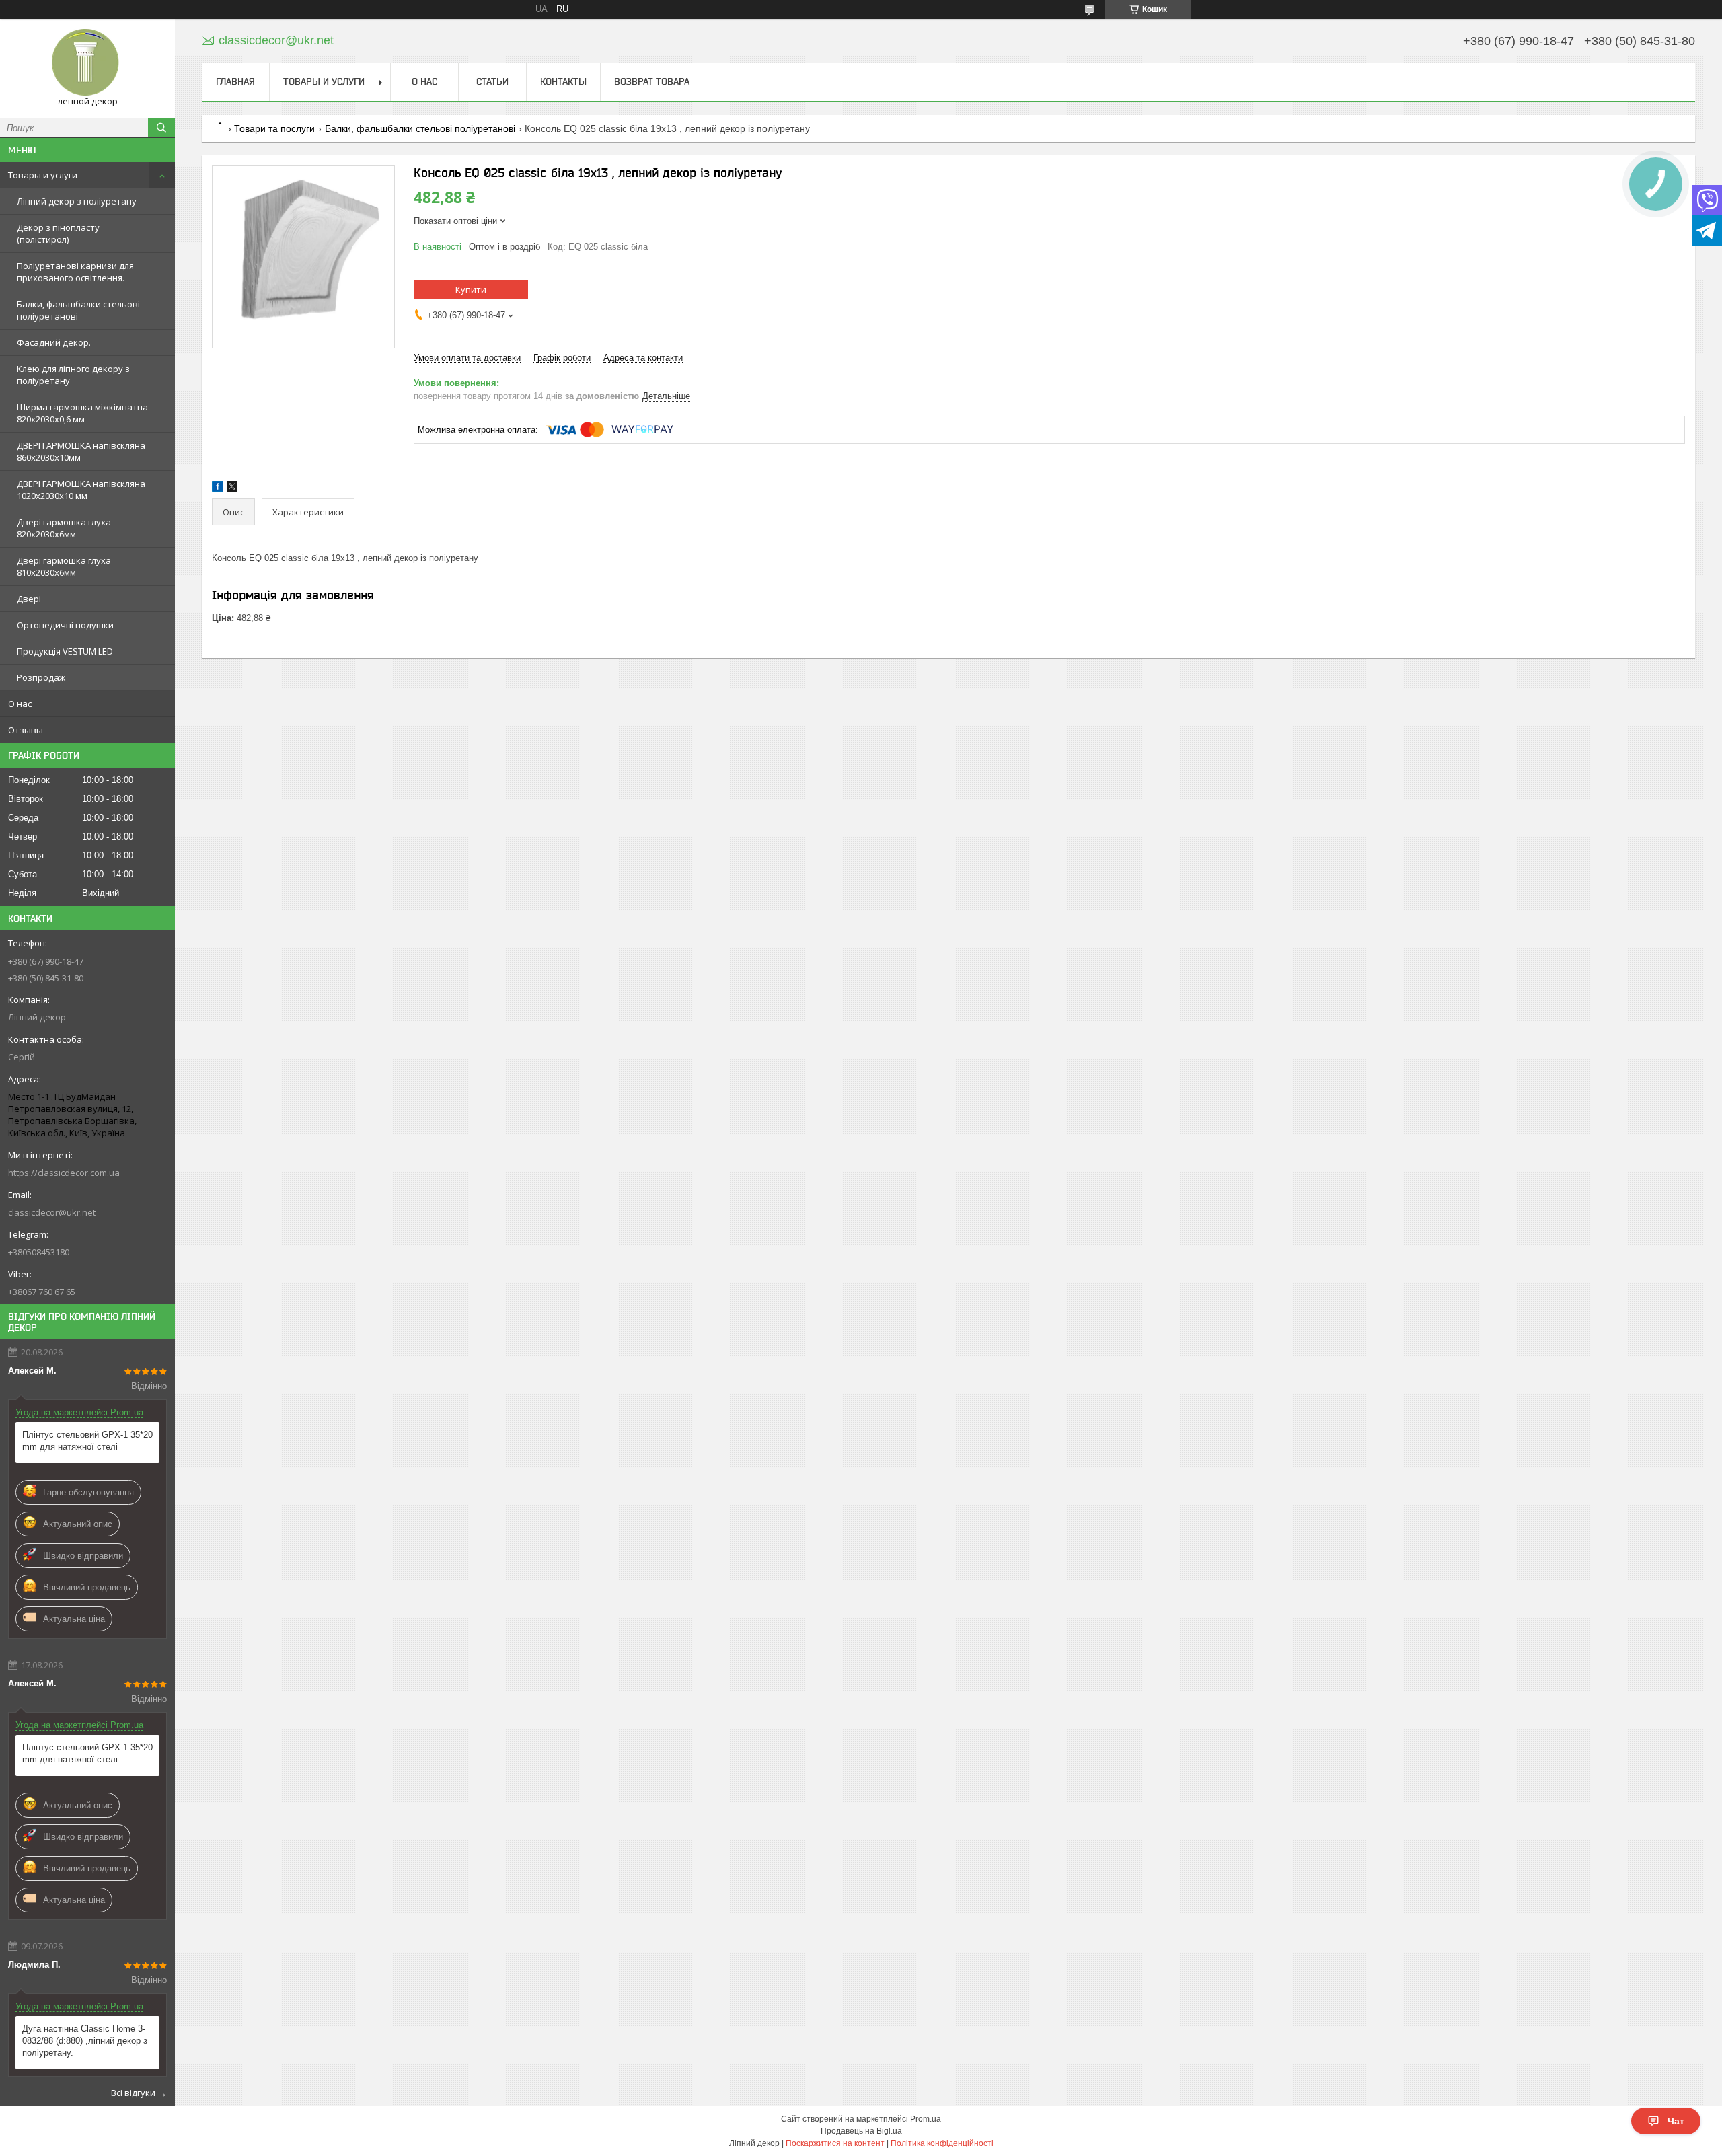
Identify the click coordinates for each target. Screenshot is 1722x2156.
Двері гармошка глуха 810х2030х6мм (64, 566)
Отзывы (26, 730)
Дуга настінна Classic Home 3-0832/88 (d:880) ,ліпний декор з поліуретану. (85, 2041)
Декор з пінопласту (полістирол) (58, 233)
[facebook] (218, 489)
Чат (1676, 2121)
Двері (29, 599)
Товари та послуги (274, 128)
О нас (20, 704)
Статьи (492, 81)
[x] (232, 489)
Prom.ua (926, 2119)
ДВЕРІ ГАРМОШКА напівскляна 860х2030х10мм (81, 451)
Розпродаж (41, 677)
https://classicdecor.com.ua (64, 1173)
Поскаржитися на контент (835, 2143)
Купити (471, 289)
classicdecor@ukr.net (52, 1212)
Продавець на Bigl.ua (861, 2131)
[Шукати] (161, 128)
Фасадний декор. (54, 342)
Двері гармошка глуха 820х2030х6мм (64, 528)
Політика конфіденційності (942, 2143)
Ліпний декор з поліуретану (77, 201)
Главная (235, 81)
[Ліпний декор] (87, 62)
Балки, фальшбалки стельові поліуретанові (78, 310)
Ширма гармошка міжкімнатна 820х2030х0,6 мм (82, 413)
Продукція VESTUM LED (65, 651)
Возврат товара (652, 81)
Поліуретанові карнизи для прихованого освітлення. (75, 272)
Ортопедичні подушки (65, 625)
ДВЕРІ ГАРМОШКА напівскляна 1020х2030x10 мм (81, 490)
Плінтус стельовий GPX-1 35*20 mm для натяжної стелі (87, 1441)
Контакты (563, 81)
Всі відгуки (133, 2093)
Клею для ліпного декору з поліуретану (73, 375)
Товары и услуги (43, 175)
